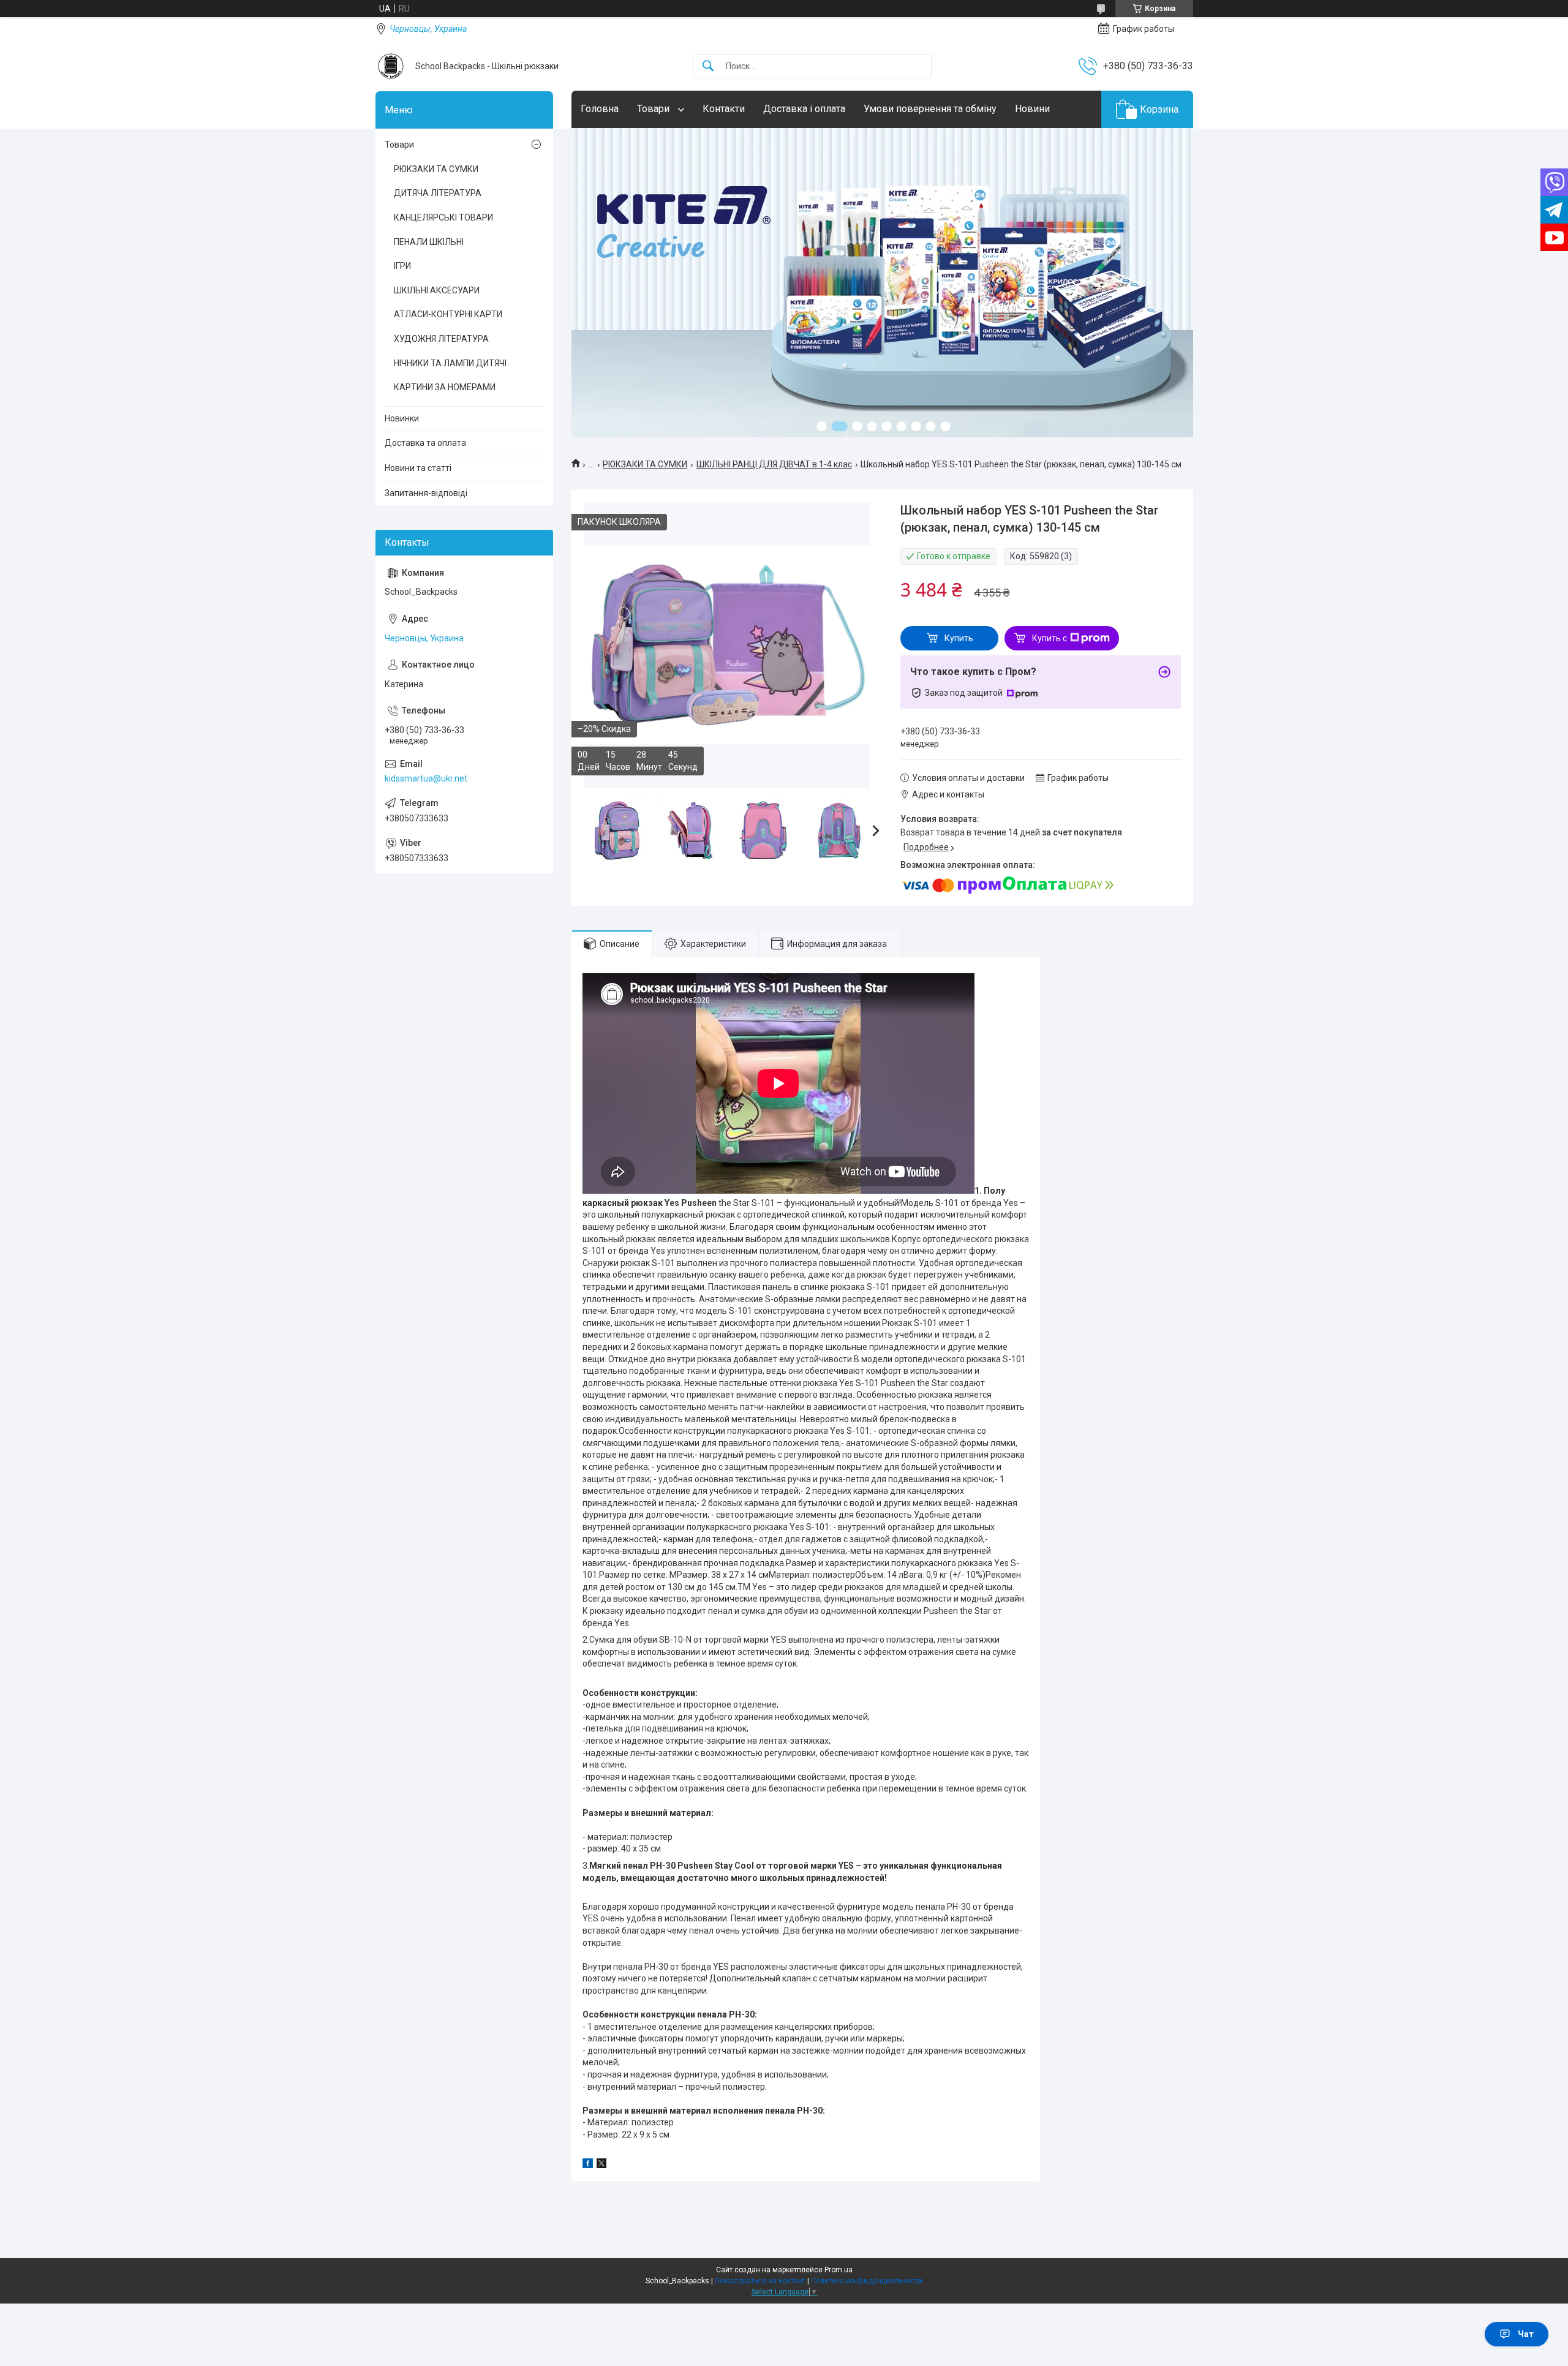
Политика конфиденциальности (867, 2281)
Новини (1032, 109)
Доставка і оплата (804, 109)
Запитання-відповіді (426, 493)
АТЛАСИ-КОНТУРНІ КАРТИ (448, 314)
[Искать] (708, 66)
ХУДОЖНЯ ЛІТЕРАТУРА (441, 339)
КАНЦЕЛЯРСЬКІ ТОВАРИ (443, 217)
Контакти (724, 109)
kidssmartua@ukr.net (426, 778)
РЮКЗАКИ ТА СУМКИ (645, 464)
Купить (959, 638)
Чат (1526, 2334)
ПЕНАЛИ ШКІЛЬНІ (429, 242)
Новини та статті (418, 468)
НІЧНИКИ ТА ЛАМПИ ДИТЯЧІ (450, 363)
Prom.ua (839, 2270)
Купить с (1050, 638)
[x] (601, 2165)
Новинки (402, 418)
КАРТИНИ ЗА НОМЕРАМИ (445, 387)
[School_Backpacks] (391, 66)
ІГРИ (402, 266)
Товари (654, 109)
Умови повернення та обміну (930, 109)
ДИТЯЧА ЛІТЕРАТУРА (438, 193)
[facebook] (588, 2165)
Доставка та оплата (425, 443)
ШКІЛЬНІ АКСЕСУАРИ (437, 290)
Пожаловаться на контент (760, 2281)
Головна (600, 109)
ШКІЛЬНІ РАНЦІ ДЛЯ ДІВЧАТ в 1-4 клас (774, 464)
